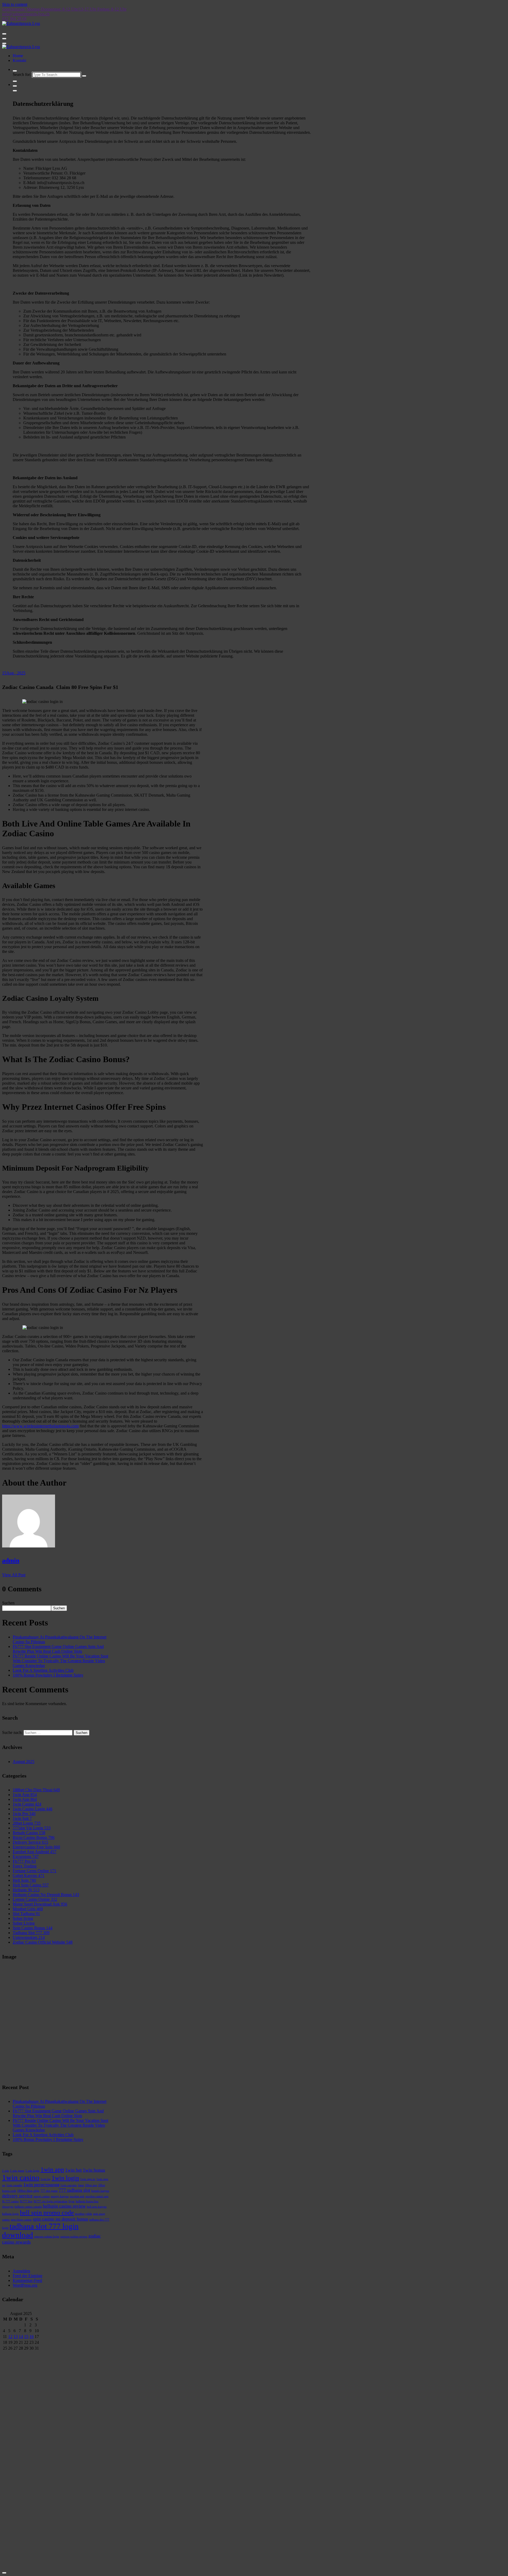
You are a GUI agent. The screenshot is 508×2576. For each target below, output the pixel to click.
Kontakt (19, 60)
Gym (72, 2201)
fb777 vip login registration (51, 2201)
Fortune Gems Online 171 (35, 1871)
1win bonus (94, 2170)
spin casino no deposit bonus (60, 2219)
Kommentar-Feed (27, 2280)
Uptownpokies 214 (29, 1937)
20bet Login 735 (27, 1823)
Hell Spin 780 (24, 1880)
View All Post (14, 1575)
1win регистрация (41, 2185)
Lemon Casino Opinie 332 (35, 1899)
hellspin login (10, 2214)
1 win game (17, 2171)
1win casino (21, 2177)
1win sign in (88, 2179)
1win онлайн (14, 2185)
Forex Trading (25, 1866)
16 (31, 2337)
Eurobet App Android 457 (35, 1852)
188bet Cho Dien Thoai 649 (36, 1790)
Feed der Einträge (28, 2276)
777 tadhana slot (74, 2190)
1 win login (32, 2171)
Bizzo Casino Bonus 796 (34, 1837)
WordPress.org (25, 2285)
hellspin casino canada (28, 2207)
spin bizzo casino (21, 2220)
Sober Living (24, 1923)
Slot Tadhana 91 (26, 1914)
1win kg (46, 2179)
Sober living (23, 1918)
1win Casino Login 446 (33, 1809)
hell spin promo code (47, 2212)
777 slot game (49, 2191)
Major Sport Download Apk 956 (40, 1904)
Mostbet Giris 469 (28, 1909)
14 (21, 2337)
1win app (52, 2169)
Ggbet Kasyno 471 (29, 1876)
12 (10, 2337)
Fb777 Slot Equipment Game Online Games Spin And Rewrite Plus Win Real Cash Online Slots (58, 1649)
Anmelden (21, 2271)
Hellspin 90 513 (26, 1890)
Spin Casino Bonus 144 (33, 1928)
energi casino (42, 2196)
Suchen (8, 1603)
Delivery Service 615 (30, 1842)
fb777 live (26, 2201)
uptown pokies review (74, 2237)
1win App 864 (25, 1799)
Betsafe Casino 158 (29, 1833)
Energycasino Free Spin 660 (36, 1847)
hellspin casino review (64, 2206)
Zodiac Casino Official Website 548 (43, 1942)
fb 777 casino (10, 2201)
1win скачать (69, 2185)
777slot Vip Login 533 (32, 1828)
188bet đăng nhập (28, 2191)
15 (26, 2337)
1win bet (73, 2170)
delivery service (17, 2196)
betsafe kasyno (100, 2191)
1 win (6, 2171)
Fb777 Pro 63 (24, 1861)
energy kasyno (60, 2196)
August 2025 (24, 1762)
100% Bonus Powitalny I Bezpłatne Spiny (48, 1675)
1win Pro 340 (24, 1814)
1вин (81, 2185)
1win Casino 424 (27, 1804)
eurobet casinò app (97, 2196)
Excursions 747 (26, 1856)
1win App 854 (25, 1795)
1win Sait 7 (22, 1818)
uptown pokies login (47, 2237)
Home (18, 56)
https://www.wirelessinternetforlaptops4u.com (40, 1426)
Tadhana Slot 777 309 (31, 1933)
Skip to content (15, 4)
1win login (65, 2178)
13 (16, 2337)
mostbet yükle (83, 2214)
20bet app (91, 2185)
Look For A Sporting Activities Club (43, 1670)
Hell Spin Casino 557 (31, 1885)
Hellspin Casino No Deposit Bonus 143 (46, 1895)
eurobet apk (77, 2196)
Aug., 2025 (14, 673)
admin (11, 1560)
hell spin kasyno (97, 2207)
